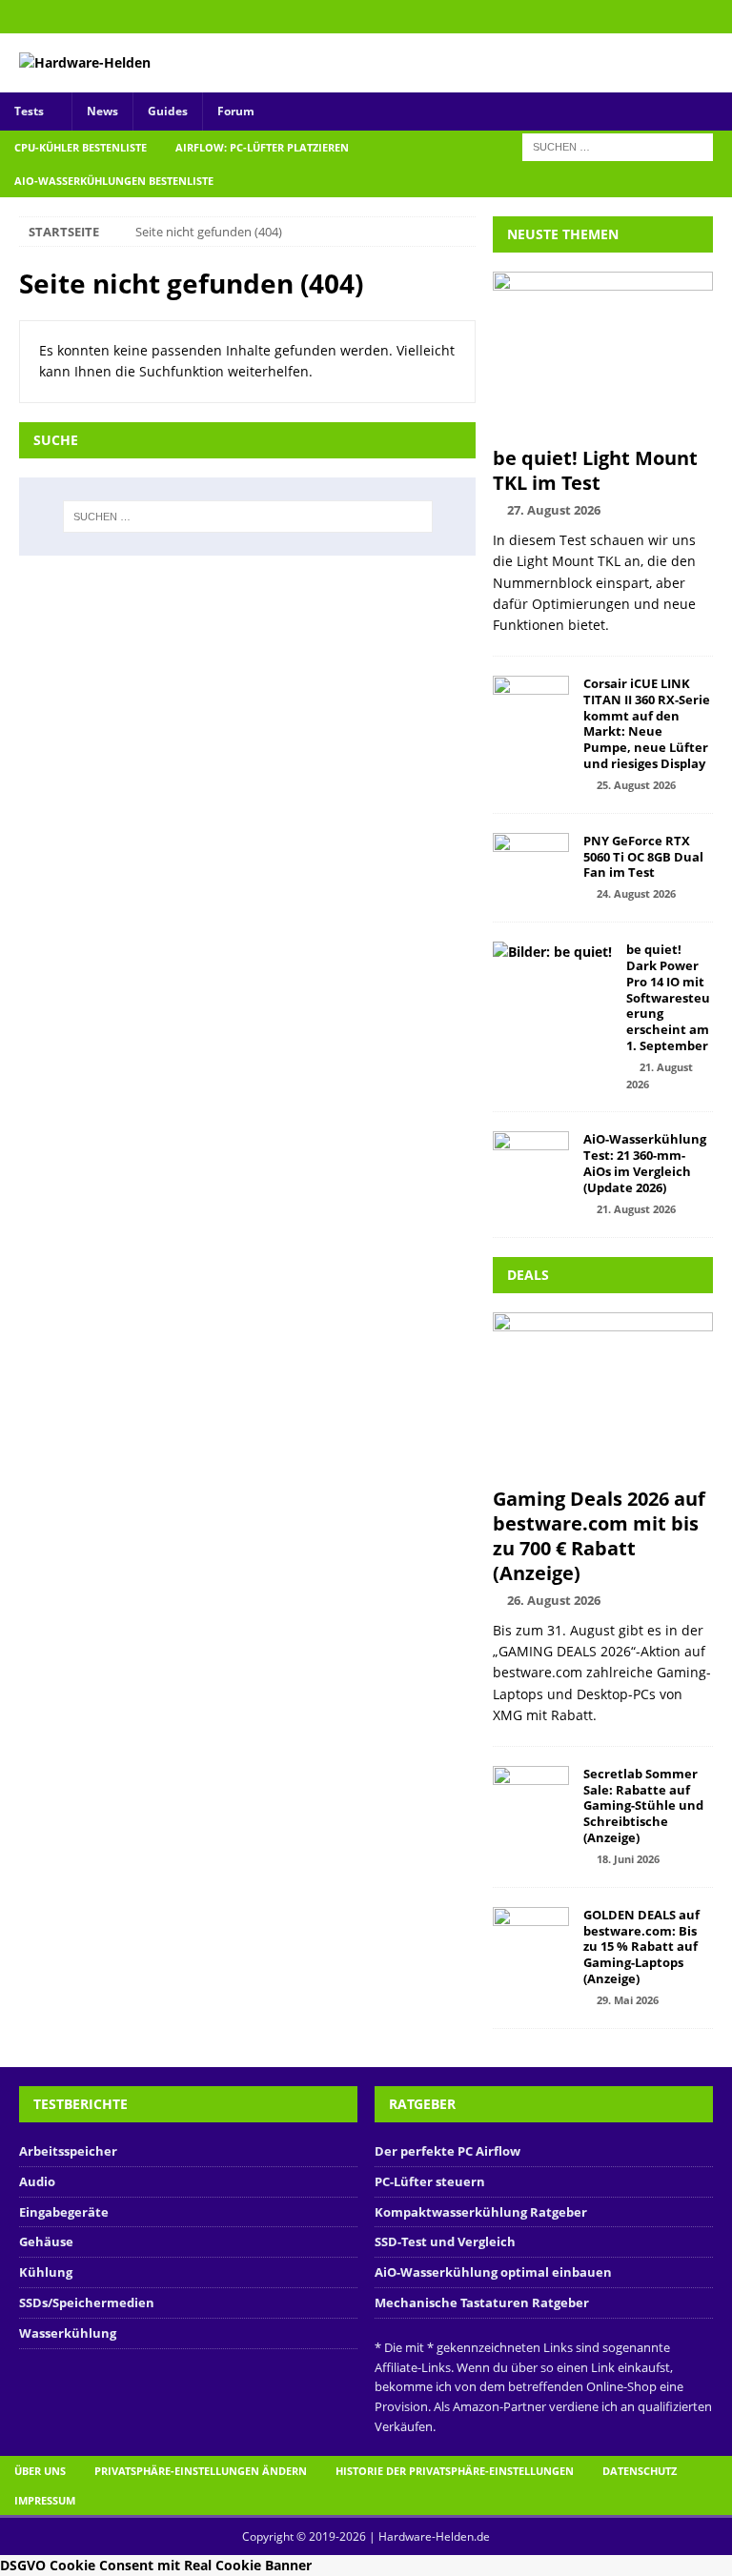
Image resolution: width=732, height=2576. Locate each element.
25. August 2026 (636, 785)
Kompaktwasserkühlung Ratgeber (481, 2212)
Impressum (45, 2500)
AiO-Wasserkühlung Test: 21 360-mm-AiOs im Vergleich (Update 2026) (645, 1163)
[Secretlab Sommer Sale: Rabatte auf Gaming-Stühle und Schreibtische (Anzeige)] (531, 1795)
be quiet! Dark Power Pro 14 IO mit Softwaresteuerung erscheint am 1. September (668, 997)
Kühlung (46, 2272)
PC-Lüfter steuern (430, 2181)
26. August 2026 (554, 1600)
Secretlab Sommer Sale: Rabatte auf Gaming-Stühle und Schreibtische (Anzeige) (643, 1806)
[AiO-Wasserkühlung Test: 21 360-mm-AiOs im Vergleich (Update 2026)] (531, 1160)
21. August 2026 (636, 1209)
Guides (168, 111)
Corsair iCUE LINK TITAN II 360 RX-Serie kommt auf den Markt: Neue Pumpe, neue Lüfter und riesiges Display (647, 723)
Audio (37, 2181)
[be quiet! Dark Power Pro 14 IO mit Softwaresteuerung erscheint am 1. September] (552, 952)
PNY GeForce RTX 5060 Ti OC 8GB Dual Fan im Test (643, 857)
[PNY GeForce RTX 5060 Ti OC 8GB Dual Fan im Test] (531, 862)
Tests (29, 111)
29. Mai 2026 (628, 2000)
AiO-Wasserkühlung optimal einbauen (493, 2272)
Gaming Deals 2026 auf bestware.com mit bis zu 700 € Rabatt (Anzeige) (599, 1536)
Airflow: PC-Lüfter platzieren (262, 147)
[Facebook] (715, 17)
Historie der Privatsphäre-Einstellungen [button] (455, 2471)
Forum (236, 111)
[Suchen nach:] (618, 145)
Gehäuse (46, 2241)
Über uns (40, 2471)
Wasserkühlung (68, 2333)
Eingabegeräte (64, 2212)
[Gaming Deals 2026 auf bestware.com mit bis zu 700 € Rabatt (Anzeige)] (602, 1395)
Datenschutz (640, 2471)
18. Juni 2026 (628, 1859)
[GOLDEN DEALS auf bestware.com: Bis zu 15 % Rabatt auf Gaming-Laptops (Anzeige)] (531, 1936)
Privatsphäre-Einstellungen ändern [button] (201, 2471)
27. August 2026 (554, 510)
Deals (528, 1275)
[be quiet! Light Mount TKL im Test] (602, 354)
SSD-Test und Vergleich (445, 2241)
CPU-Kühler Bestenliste (81, 147)
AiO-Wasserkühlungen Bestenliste (114, 181)
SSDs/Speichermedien (87, 2302)
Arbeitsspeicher (68, 2151)
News (102, 111)
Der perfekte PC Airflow (447, 2151)
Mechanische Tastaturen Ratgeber (482, 2302)
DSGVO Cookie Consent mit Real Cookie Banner (156, 2565)
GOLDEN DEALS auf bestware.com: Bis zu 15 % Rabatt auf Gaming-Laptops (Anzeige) (641, 1947)
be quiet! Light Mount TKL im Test (595, 470)
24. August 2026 (636, 893)
